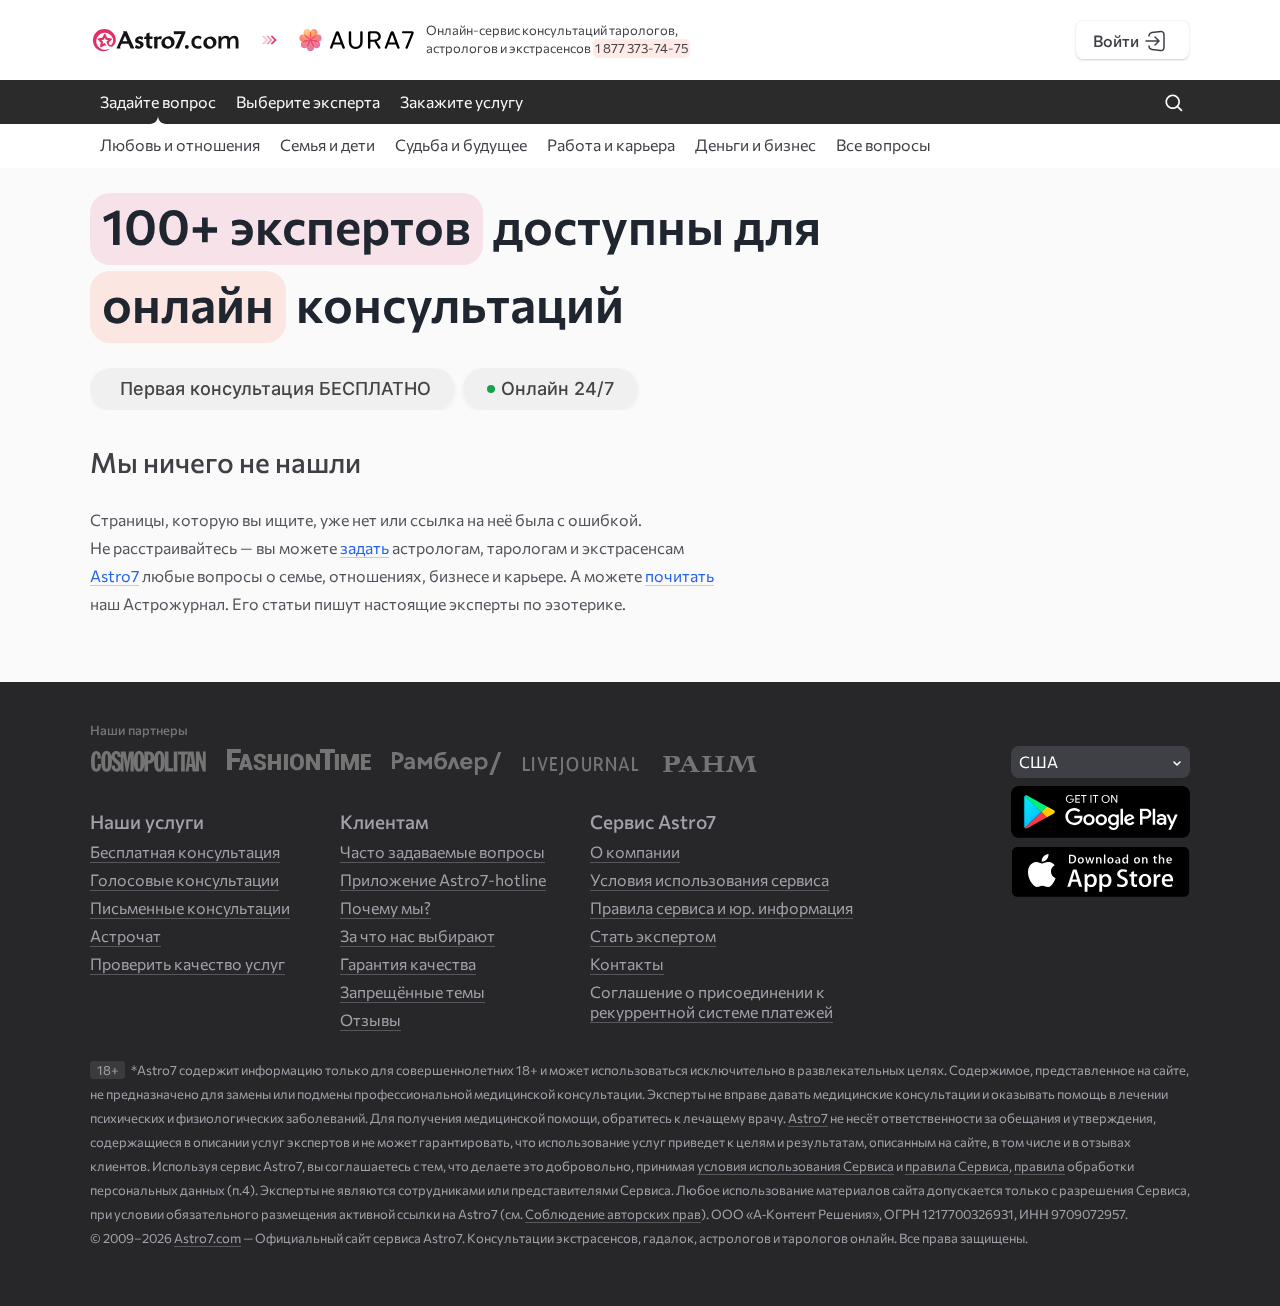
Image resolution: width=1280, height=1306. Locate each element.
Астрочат (125, 935)
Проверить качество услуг (187, 963)
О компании (635, 851)
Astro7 (114, 575)
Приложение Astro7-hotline (443, 879)
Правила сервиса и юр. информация (721, 907)
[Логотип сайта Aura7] (353, 40)
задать (364, 547)
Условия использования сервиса (709, 879)
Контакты (627, 963)
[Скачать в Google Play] (1100, 812)
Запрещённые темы (412, 991)
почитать (679, 575)
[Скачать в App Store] (1100, 872)
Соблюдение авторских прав (613, 1214)
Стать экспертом (653, 935)
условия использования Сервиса (795, 1166)
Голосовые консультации (184, 879)
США (1038, 761)
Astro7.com (207, 1238)
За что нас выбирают (417, 935)
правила (1039, 1166)
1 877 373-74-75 (641, 48)
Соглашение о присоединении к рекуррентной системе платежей (711, 1001)
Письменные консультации (190, 907)
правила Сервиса (957, 1166)
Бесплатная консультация (185, 851)
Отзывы (370, 1019)
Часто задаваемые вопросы (442, 851)
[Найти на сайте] (1174, 104)
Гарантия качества (408, 963)
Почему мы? (385, 907)
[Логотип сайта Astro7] (171, 40)
